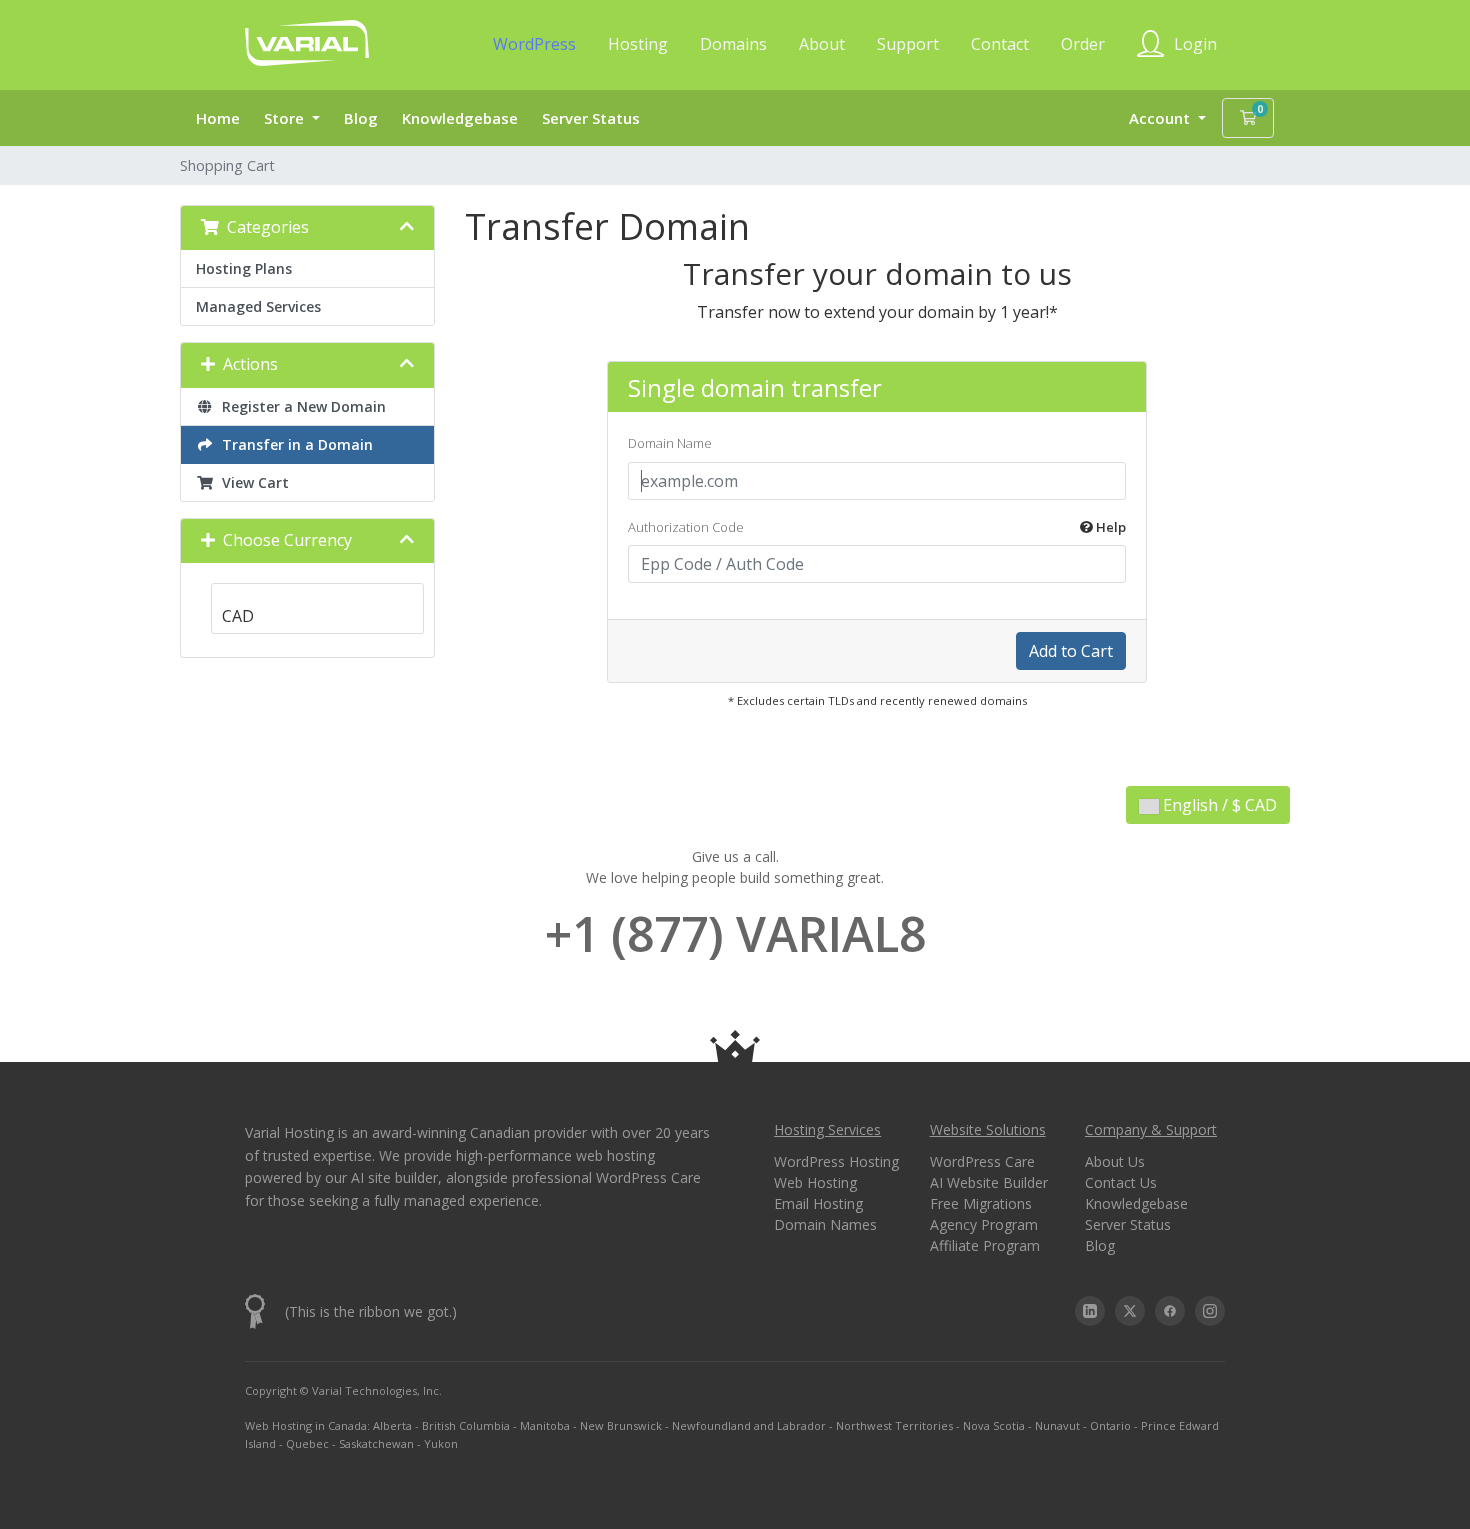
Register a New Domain (300, 406)
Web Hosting (815, 1182)
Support (908, 44)
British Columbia (466, 1425)
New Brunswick (621, 1425)
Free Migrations (981, 1203)
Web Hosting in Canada (306, 1425)
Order (1083, 44)
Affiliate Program (985, 1245)
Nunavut (1057, 1425)
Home (218, 118)
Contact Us (1121, 1182)
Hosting (638, 44)
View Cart (251, 482)
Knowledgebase (460, 118)
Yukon (441, 1443)
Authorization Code (877, 527)
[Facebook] (1170, 1311)
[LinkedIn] (1090, 1311)
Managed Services (258, 306)
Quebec (307, 1443)
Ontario (1110, 1425)
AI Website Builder (989, 1182)
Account (1161, 118)
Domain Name (670, 443)
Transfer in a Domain (293, 444)
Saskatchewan (376, 1443)
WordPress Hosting (836, 1161)
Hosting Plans (244, 268)
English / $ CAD (1218, 805)
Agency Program (984, 1224)
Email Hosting (818, 1203)
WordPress (534, 44)
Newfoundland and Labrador (749, 1425)
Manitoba (545, 1425)
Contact (1000, 44)
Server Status (591, 118)
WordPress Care (982, 1161)
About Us (1115, 1161)
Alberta (392, 1425)
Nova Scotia (994, 1425)
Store (286, 118)
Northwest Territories (894, 1425)
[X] (1130, 1311)
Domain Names (825, 1224)
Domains (733, 44)
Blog (361, 118)
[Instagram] (1210, 1311)
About (822, 44)
